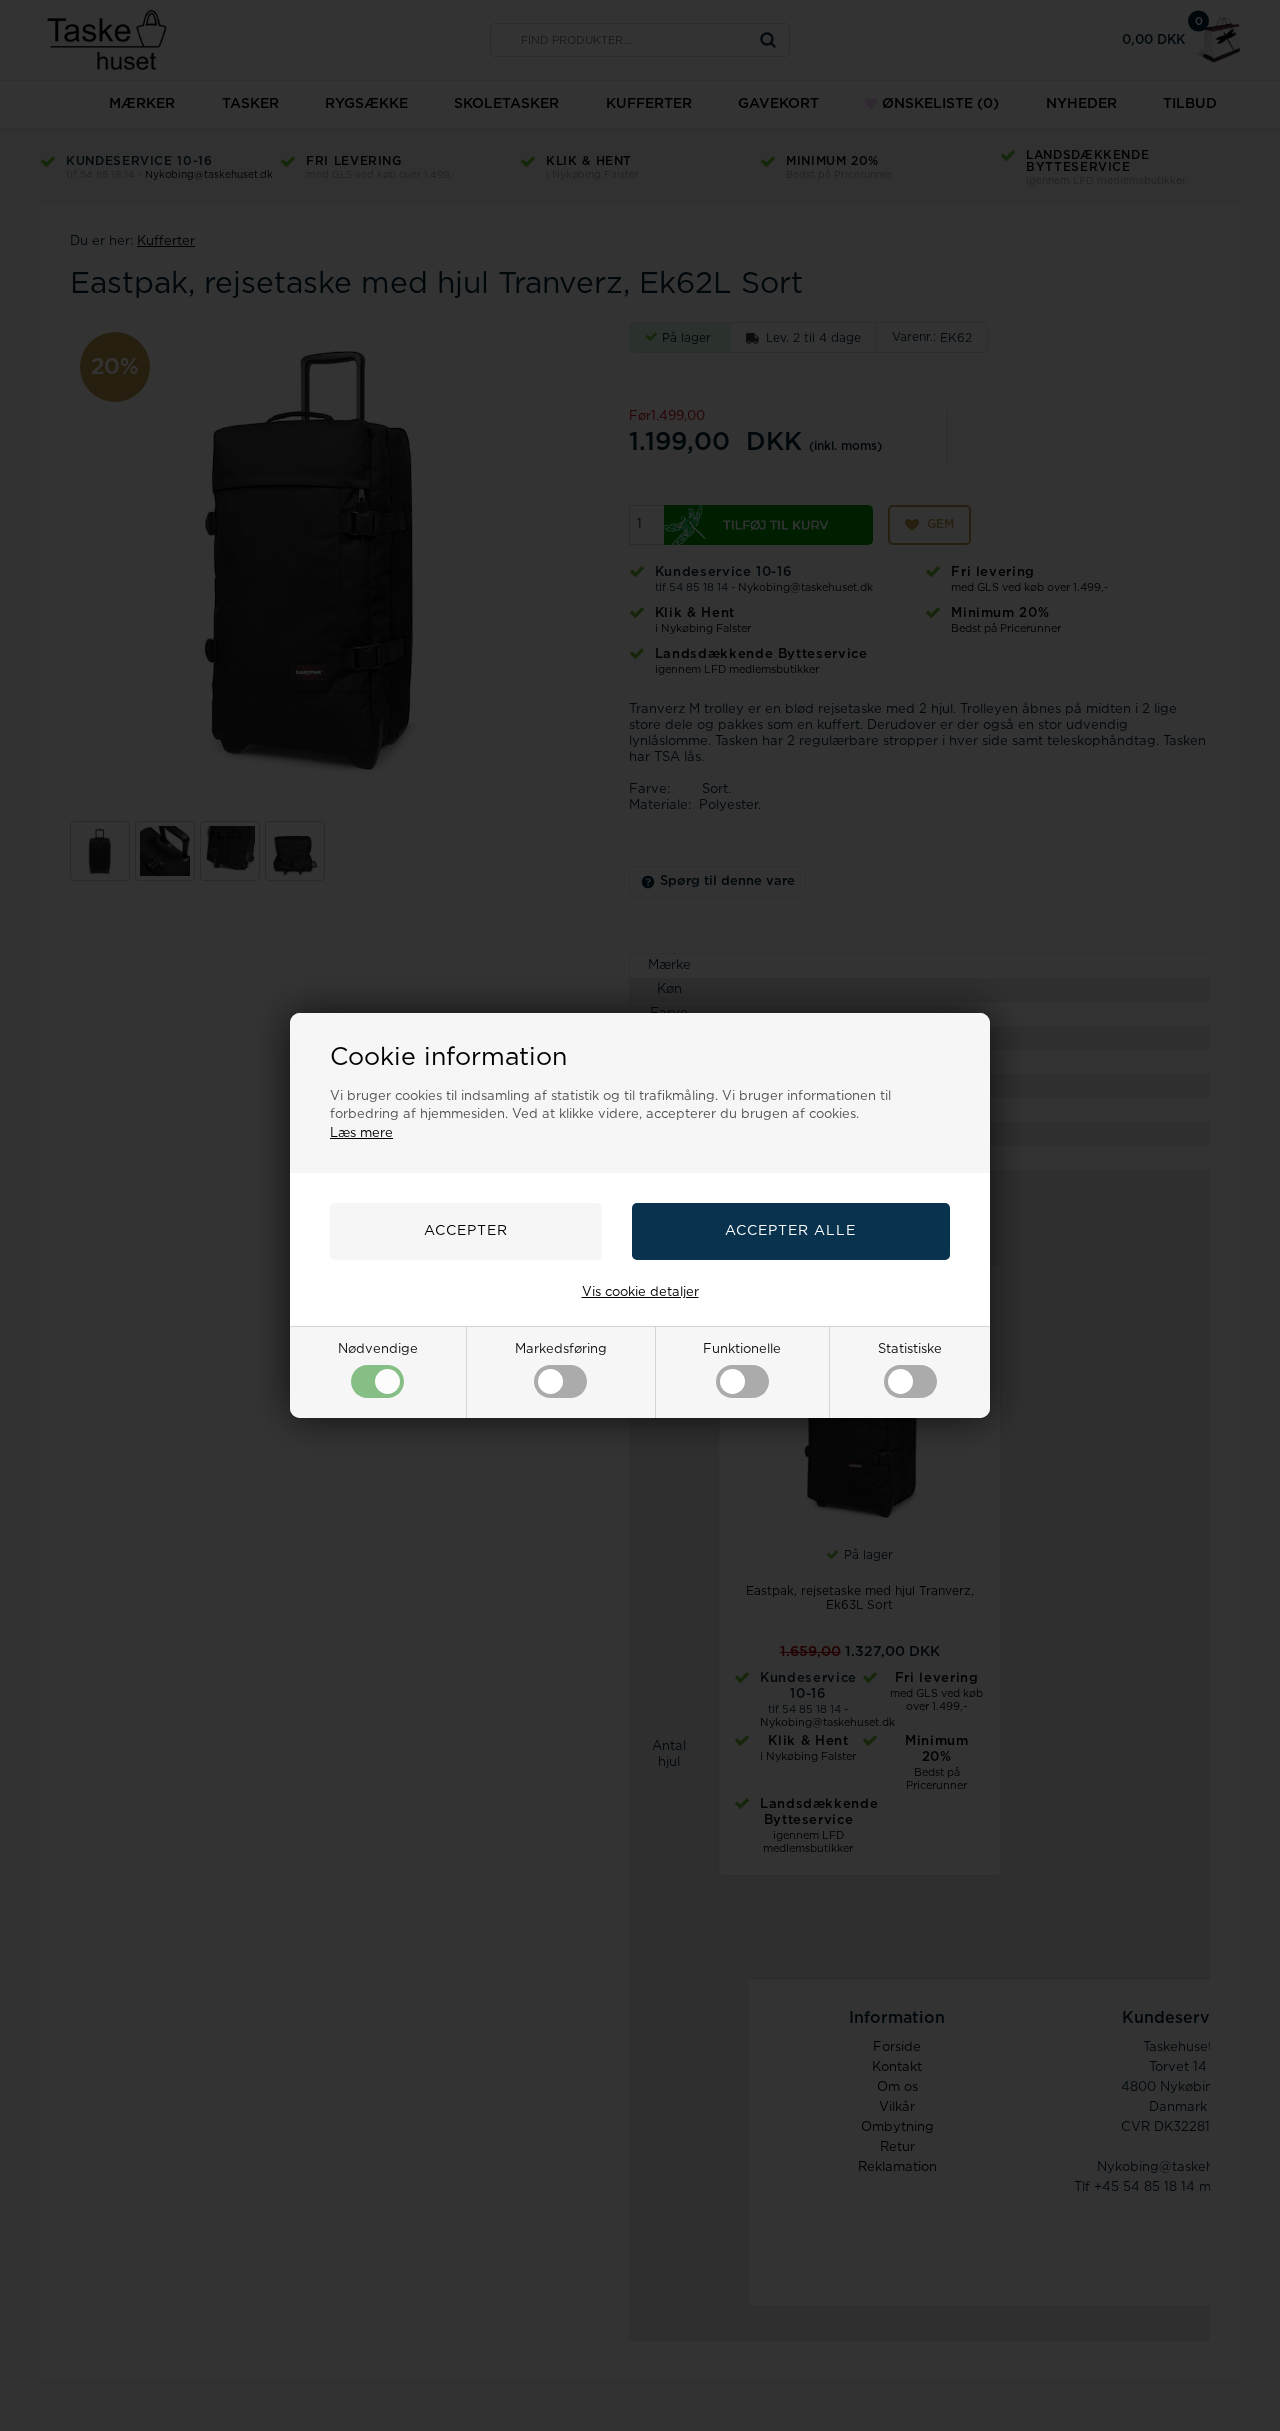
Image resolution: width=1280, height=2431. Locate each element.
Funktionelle (742, 1349)
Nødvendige (378, 1349)
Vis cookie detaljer (640, 1292)
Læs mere (361, 1133)
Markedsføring (561, 1349)
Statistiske (910, 1349)
